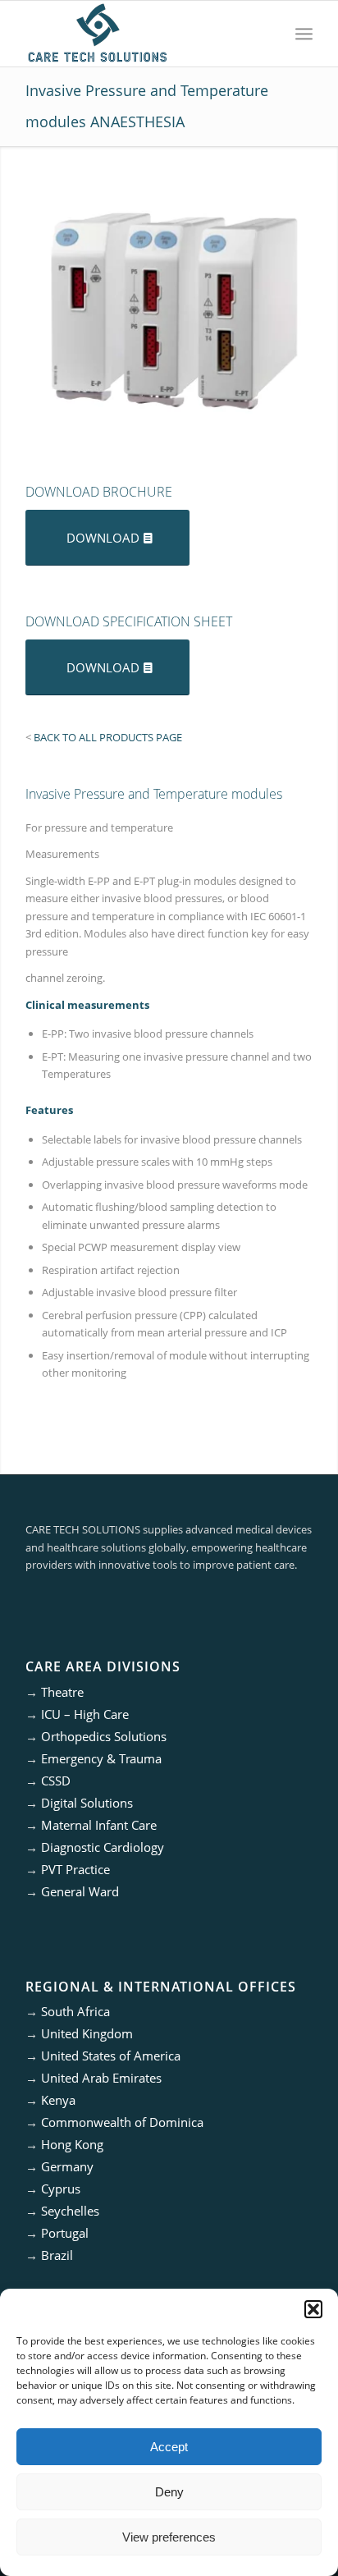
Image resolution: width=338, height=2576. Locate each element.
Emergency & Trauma (101, 1758)
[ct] (140, 34)
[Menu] (304, 34)
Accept (169, 2447)
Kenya (58, 2100)
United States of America (111, 2056)
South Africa (75, 2011)
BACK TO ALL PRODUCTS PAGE (108, 737)
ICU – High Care (85, 1714)
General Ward (80, 1891)
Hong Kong (72, 2144)
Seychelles (70, 2211)
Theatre (62, 1692)
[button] (313, 2309)
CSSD (56, 1781)
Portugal (65, 2233)
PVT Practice (75, 1869)
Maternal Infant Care (99, 1825)
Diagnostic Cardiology (103, 1847)
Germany (67, 2166)
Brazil (57, 2255)
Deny (169, 2492)
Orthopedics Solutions (104, 1736)
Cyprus (61, 2189)
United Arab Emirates (101, 2078)
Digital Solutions (87, 1803)
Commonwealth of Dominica (122, 2122)
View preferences (169, 2537)
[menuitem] (304, 34)
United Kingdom (87, 2033)
